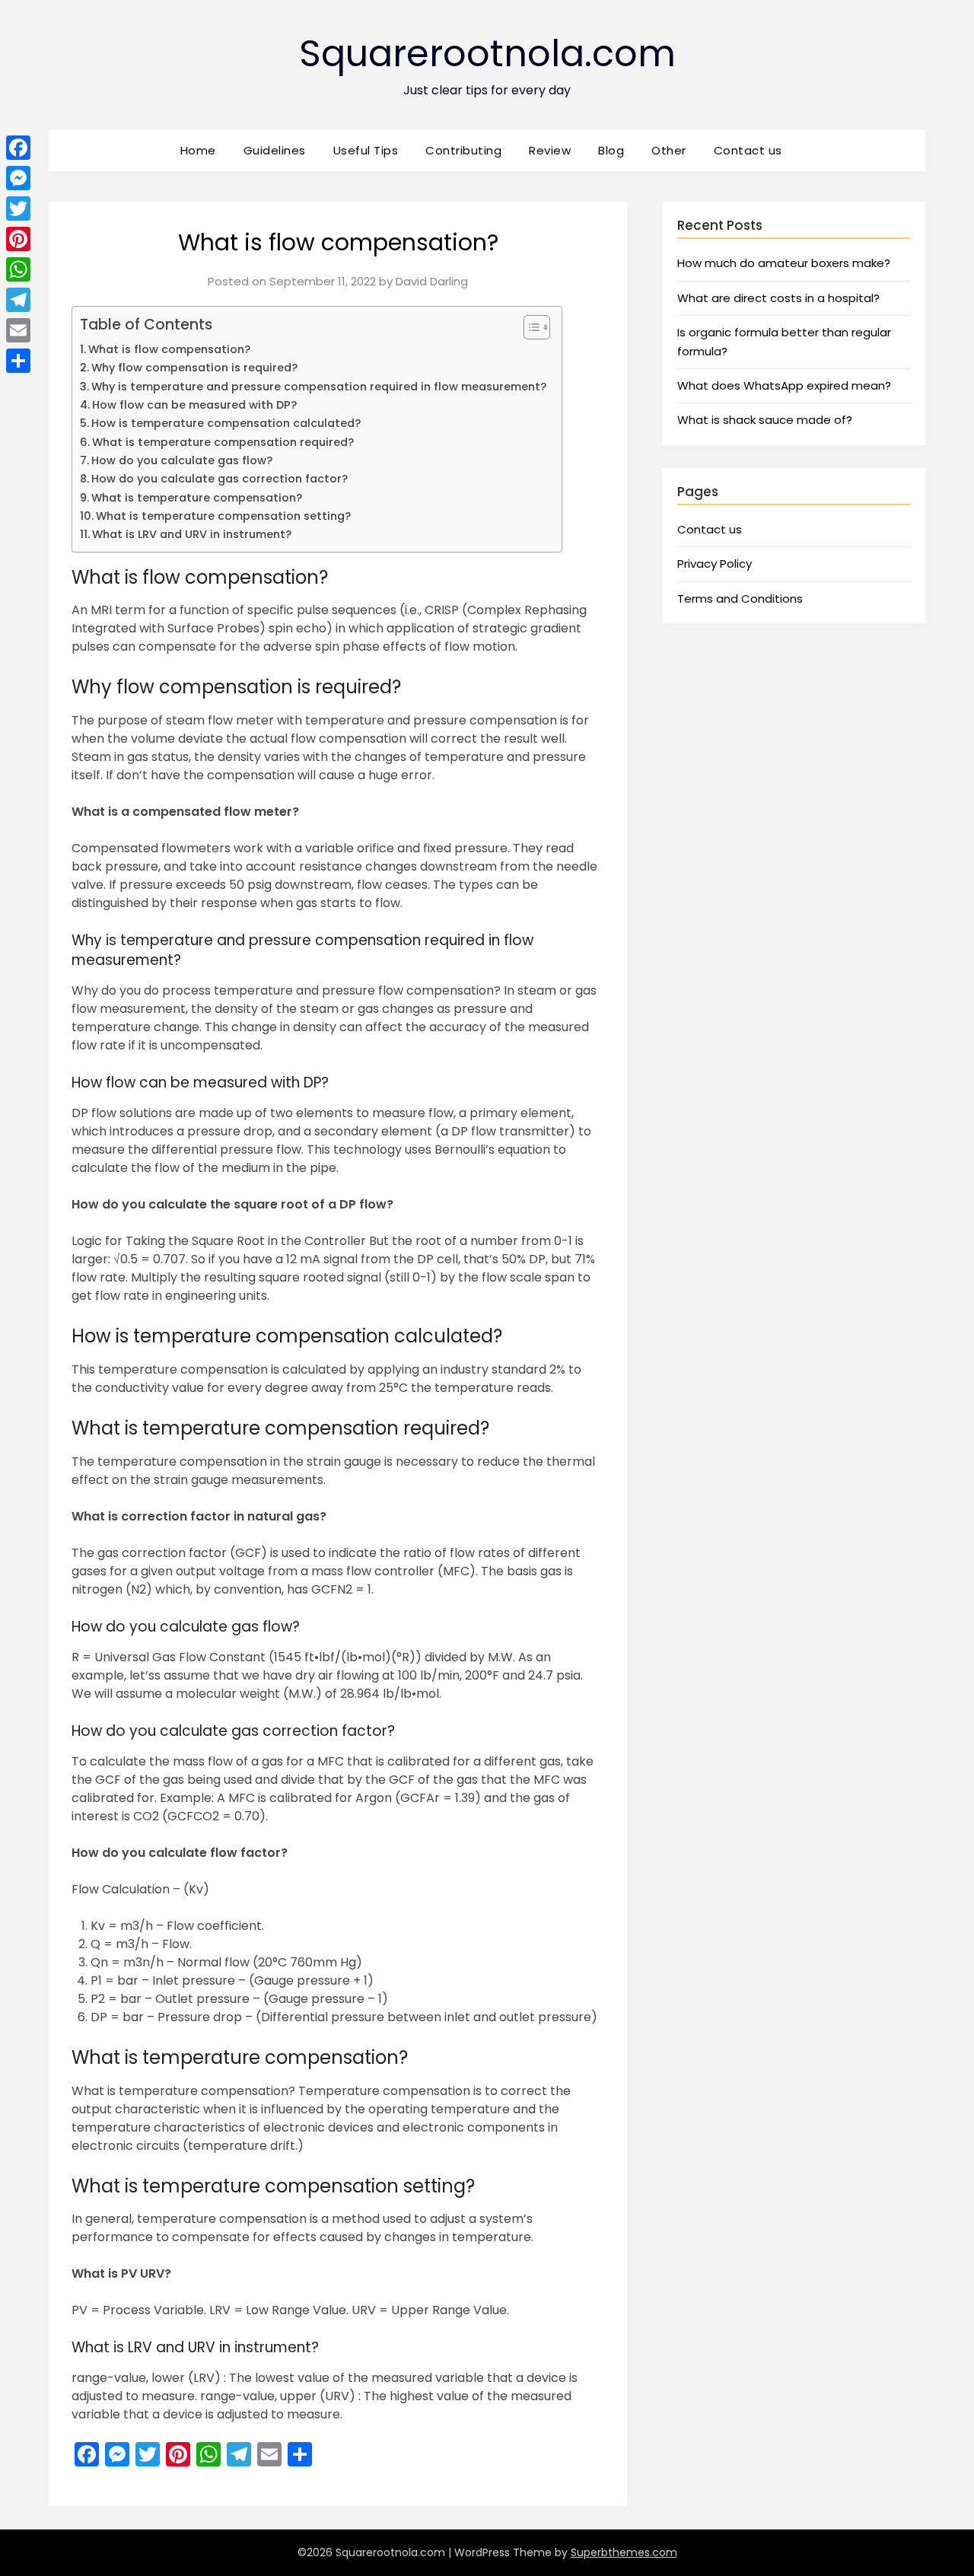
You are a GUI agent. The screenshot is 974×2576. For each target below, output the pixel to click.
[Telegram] (18, 300)
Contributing (463, 150)
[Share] (18, 361)
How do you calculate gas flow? (182, 460)
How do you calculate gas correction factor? (220, 479)
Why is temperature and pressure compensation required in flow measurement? (319, 387)
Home (198, 150)
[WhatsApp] (18, 269)
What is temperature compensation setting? (223, 516)
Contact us (748, 150)
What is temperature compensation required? (223, 442)
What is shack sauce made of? (765, 420)
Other (669, 150)
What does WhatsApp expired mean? (784, 385)
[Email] (18, 330)
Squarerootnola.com (487, 54)
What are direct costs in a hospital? (778, 298)
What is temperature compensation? (197, 498)
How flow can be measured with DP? (194, 405)
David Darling (432, 281)
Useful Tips (366, 150)
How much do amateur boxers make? (784, 263)
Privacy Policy (715, 564)
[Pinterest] (18, 239)
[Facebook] (18, 148)
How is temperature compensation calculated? (226, 423)
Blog (611, 150)
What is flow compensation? (169, 349)
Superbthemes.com (624, 2552)
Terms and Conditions (740, 599)
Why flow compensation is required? (194, 368)
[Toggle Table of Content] (529, 327)
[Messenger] (18, 178)
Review (550, 150)
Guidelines (275, 150)
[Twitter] (18, 209)
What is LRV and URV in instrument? (192, 534)
